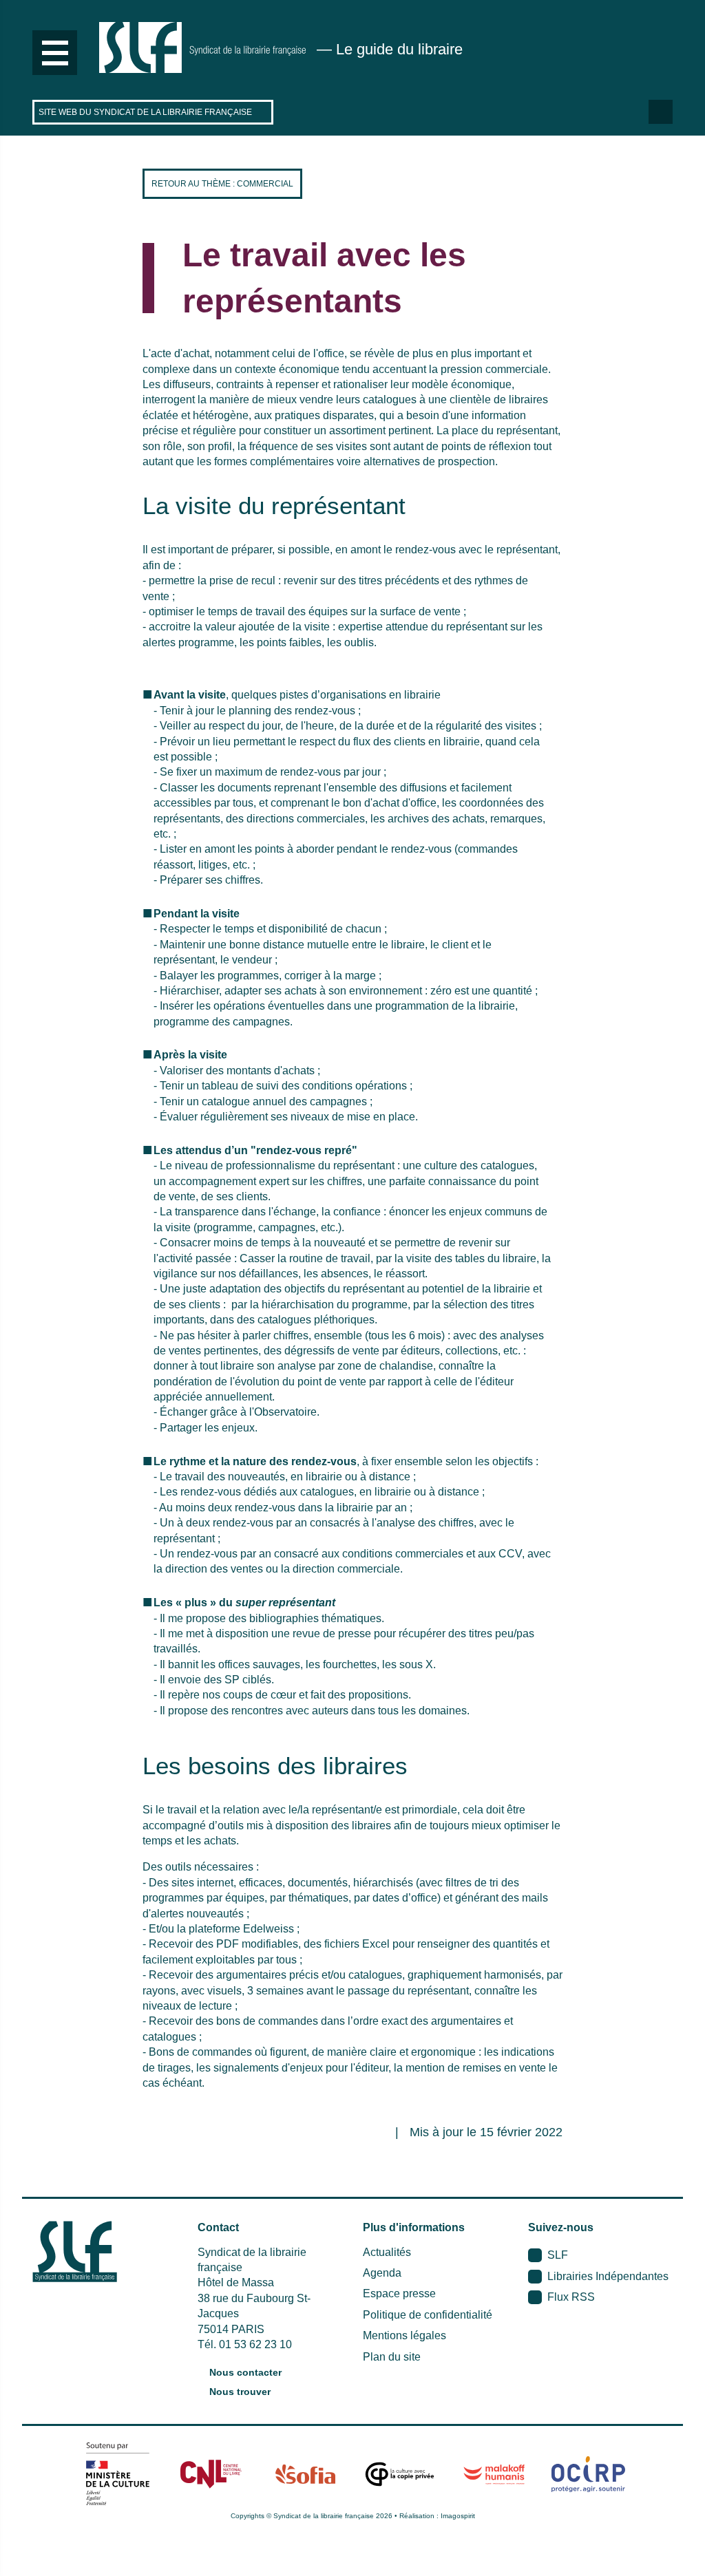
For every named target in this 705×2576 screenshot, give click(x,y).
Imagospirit (458, 2516)
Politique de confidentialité (428, 2315)
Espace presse (399, 2293)
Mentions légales (404, 2335)
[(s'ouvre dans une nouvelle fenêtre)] (117, 2473)
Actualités (387, 2252)
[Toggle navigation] (55, 53)
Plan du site (392, 2357)
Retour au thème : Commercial (222, 184)
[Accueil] (202, 47)
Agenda (382, 2273)
